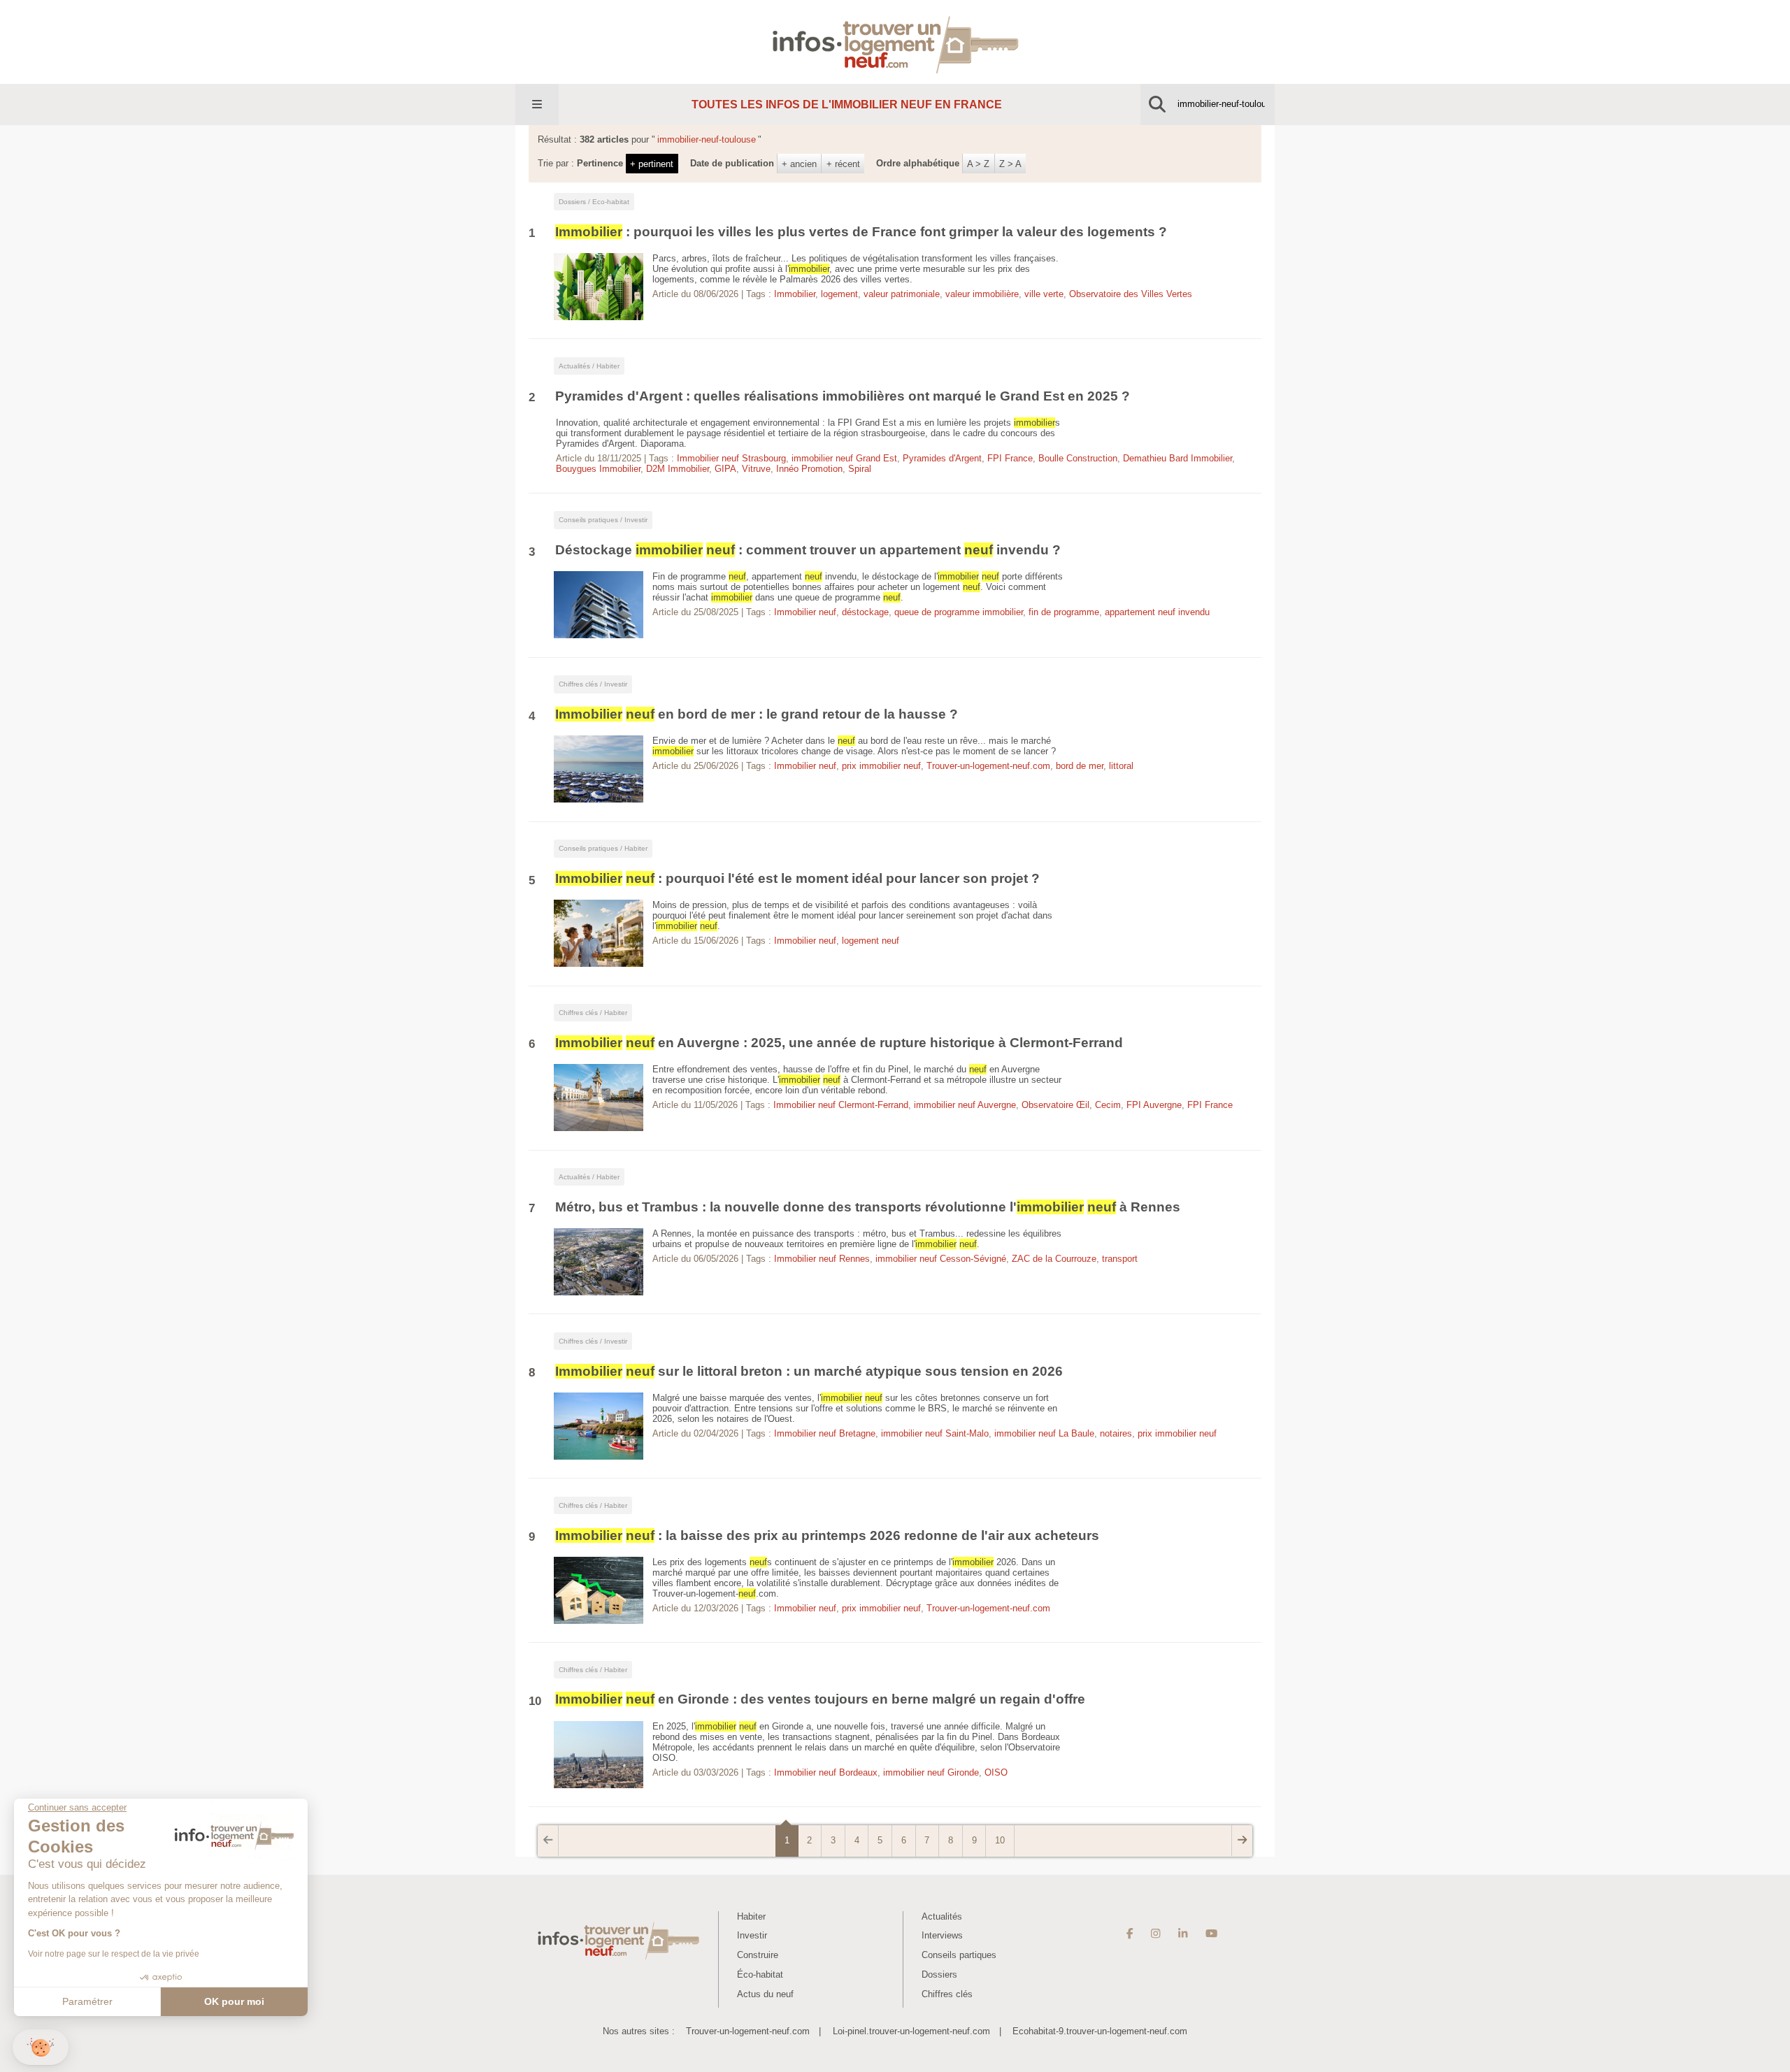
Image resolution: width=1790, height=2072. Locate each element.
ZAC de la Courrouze (1054, 1259)
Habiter (751, 1916)
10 (1000, 1840)
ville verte (1044, 294)
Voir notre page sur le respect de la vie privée (114, 1954)
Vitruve (756, 469)
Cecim (1108, 1105)
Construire (758, 1955)
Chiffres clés (947, 1994)
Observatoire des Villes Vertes (1131, 294)
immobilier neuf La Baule (1044, 1433)
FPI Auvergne (1154, 1105)
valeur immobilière (982, 294)
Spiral (860, 469)
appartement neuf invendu (1157, 612)
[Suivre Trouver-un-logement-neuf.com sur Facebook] (1130, 1934)
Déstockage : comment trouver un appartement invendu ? (808, 550)
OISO (996, 1772)
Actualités (942, 1916)
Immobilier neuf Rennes (822, 1259)
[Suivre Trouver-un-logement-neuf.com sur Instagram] (1155, 1934)
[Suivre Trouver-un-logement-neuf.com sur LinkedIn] (1183, 1934)
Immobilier (795, 294)
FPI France (1010, 458)
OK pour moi (234, 2001)
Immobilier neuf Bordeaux (826, 1772)
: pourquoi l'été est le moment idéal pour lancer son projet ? (799, 878)
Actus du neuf (765, 1994)
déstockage (865, 612)
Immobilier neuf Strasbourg (731, 458)
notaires (1116, 1433)
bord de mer (1080, 766)
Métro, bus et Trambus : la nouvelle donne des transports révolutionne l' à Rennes (868, 1207)
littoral (1121, 766)
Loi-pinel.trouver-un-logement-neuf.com (911, 2031)
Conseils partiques (959, 1955)
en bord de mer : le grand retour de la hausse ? (757, 714)
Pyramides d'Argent (942, 458)
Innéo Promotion (809, 469)
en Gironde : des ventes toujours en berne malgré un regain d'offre (820, 1699)
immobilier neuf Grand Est (844, 458)
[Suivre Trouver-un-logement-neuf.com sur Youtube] (1211, 1934)
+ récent (843, 164)
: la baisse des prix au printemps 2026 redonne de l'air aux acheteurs (827, 1535)
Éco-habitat (760, 1974)
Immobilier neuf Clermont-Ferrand (841, 1105)
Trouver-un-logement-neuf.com (988, 766)
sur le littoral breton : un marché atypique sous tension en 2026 (809, 1371)
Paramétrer (87, 2001)
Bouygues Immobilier (598, 469)
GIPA (725, 469)
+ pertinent (652, 164)
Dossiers (939, 1974)
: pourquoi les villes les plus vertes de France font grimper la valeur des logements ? (861, 232)
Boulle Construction (1078, 458)
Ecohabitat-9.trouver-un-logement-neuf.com (1100, 2031)
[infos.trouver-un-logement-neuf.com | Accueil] (895, 42)
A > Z (978, 164)
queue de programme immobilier (959, 612)
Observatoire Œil (1055, 1105)
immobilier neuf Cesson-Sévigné (941, 1259)
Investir (752, 1935)
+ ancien (799, 164)
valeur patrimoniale (902, 294)
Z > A (1010, 164)
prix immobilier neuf (881, 766)
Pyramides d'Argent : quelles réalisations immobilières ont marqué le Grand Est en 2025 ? (843, 396)
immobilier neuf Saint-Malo (935, 1433)
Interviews (942, 1935)
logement (839, 294)
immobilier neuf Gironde (931, 1772)
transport (1120, 1259)
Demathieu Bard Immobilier (1177, 458)
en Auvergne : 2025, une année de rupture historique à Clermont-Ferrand (839, 1043)
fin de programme (1064, 612)
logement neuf (871, 941)
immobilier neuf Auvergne (965, 1105)
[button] (41, 2047)
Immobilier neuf (805, 612)
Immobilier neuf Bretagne (825, 1433)
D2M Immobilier (678, 469)
